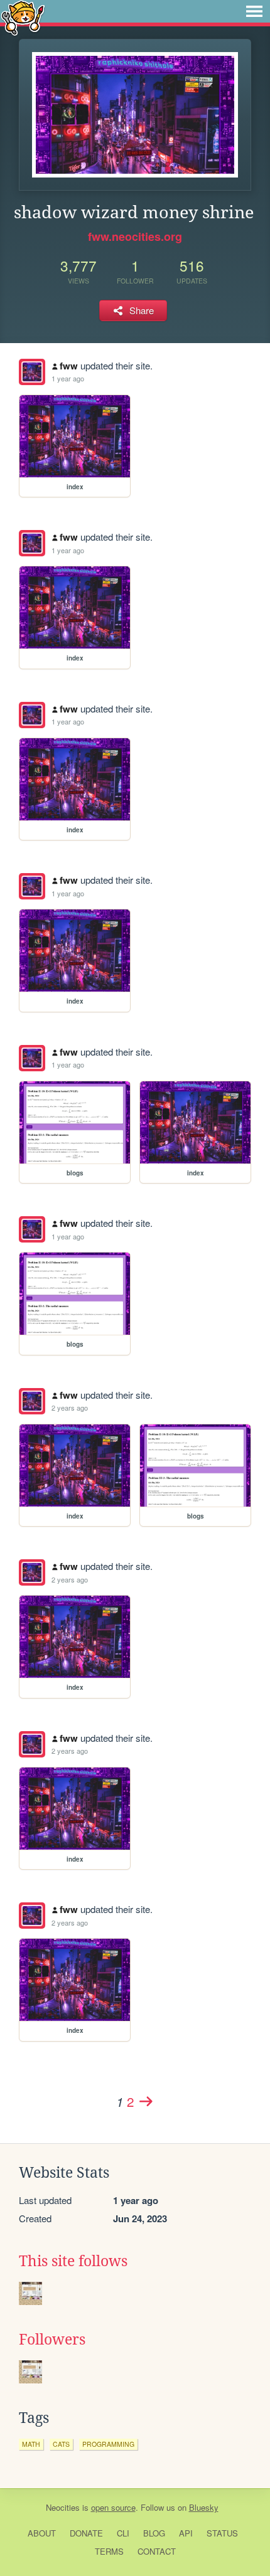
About (42, 2533)
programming (108, 2444)
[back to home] (23, 17)
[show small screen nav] (254, 11)
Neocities (63, 2507)
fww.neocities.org (135, 236)
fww (69, 366)
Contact (157, 2551)
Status (222, 2533)
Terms (109, 2551)
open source (113, 2507)
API (186, 2533)
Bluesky (204, 2507)
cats (61, 2444)
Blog (154, 2533)
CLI (123, 2533)
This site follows (73, 2261)
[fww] (32, 372)
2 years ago (70, 1407)
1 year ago (68, 378)
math (31, 2444)
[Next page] (146, 2101)
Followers (52, 2340)
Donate (86, 2533)
